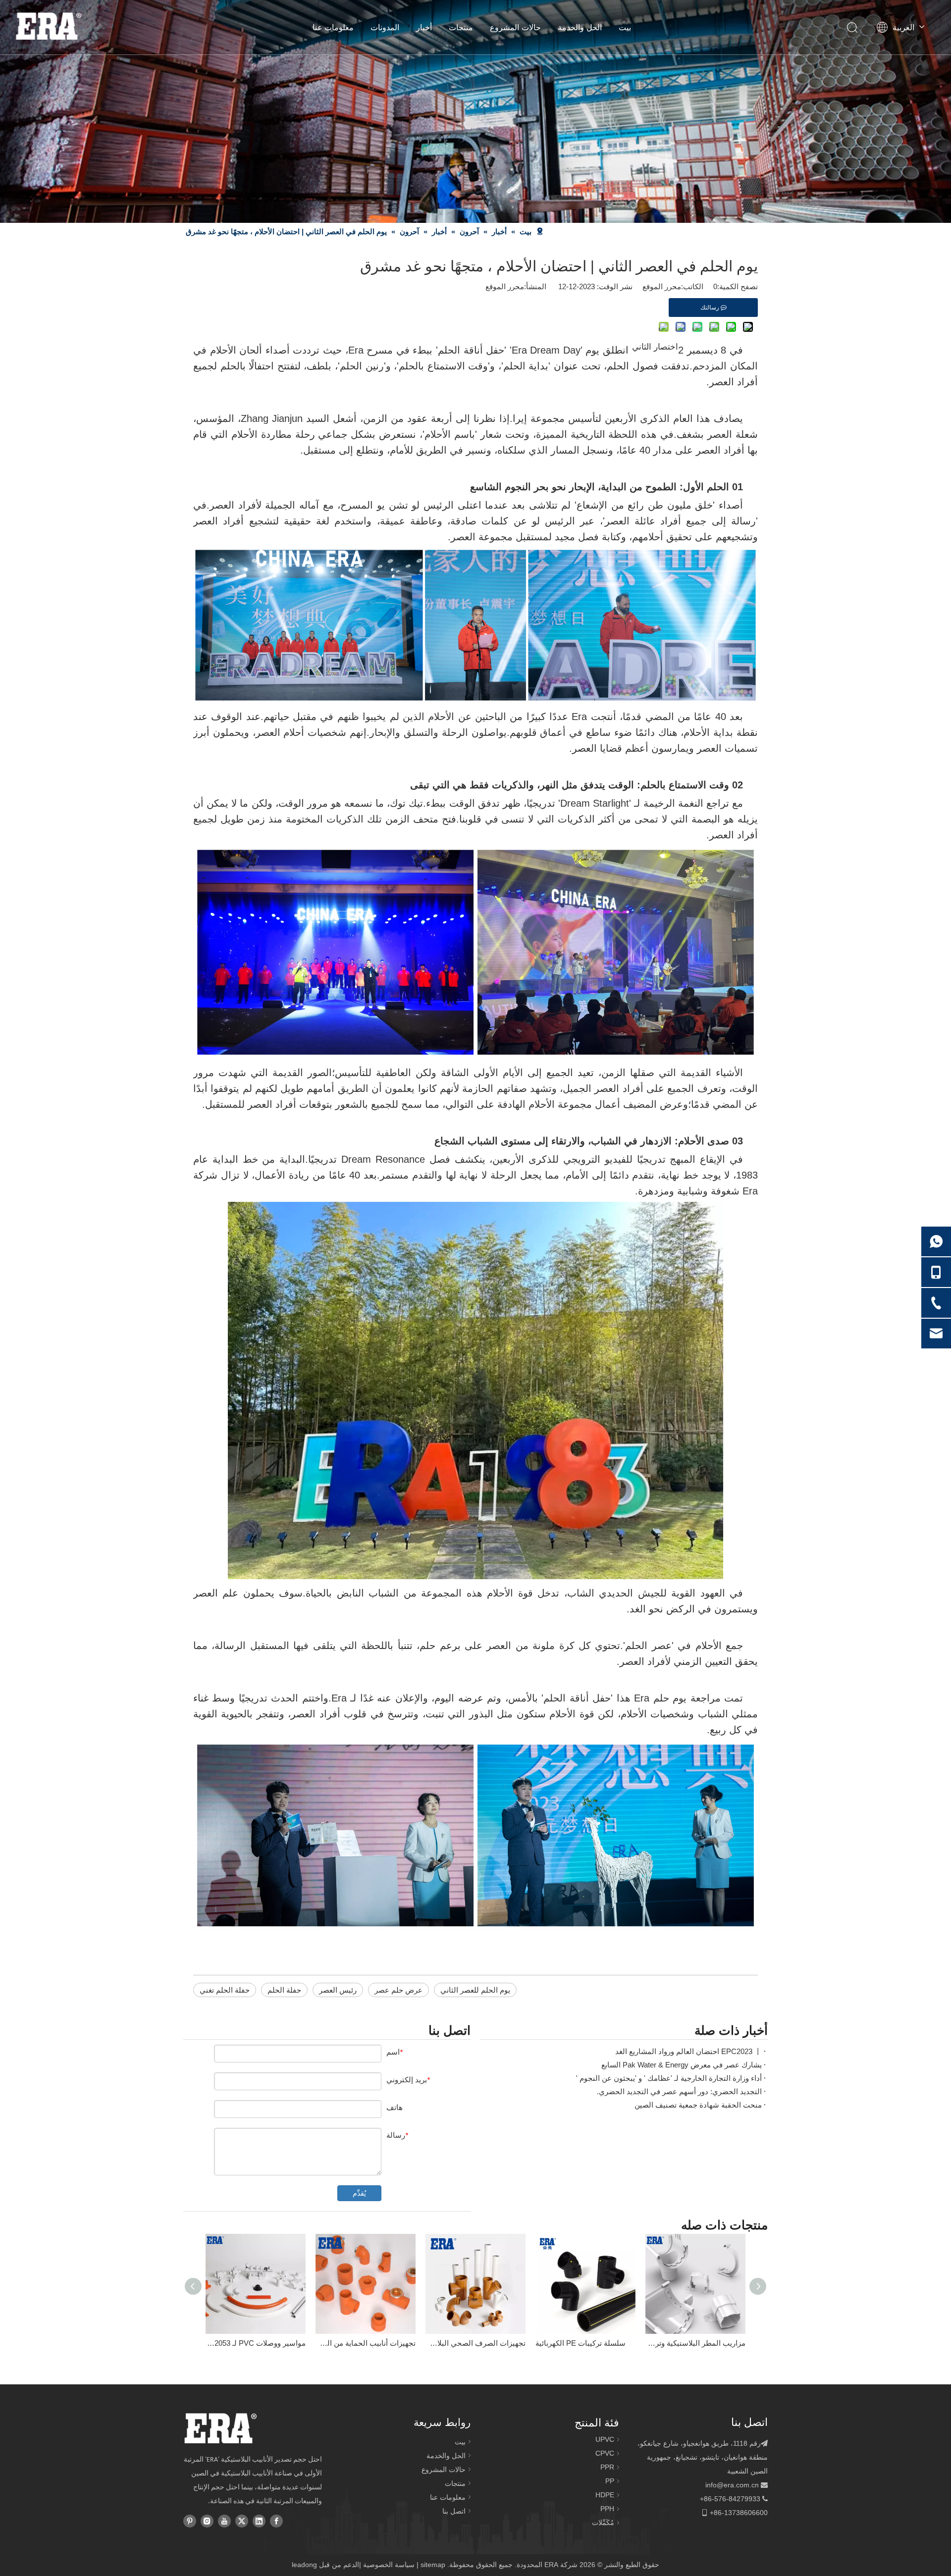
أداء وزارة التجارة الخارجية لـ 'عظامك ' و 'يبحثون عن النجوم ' (669, 2078)
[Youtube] (224, 2521)
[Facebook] (276, 2521)
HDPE (605, 2495)
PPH (607, 2509)
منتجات (461, 27)
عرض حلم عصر (398, 1990)
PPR (607, 2467)
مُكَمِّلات (603, 2523)
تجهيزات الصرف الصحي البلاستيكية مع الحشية (475, 2343)
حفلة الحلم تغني (225, 1990)
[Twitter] (242, 2521)
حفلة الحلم (284, 1990)
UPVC (605, 2439)
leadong (304, 2565)
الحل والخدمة (580, 27)
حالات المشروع (515, 27)
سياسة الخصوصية (389, 2565)
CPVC (605, 2453)
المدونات (385, 27)
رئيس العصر (338, 1990)
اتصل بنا (454, 2511)
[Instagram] (207, 2521)
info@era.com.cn (732, 2485)
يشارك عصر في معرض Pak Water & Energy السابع (682, 2065)
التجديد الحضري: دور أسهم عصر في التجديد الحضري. (679, 2091)
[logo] (220, 2428)
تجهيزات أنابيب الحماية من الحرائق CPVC (366, 2343)
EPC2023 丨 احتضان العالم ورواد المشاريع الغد (688, 2051)
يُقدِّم (359, 2193)
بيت (625, 27)
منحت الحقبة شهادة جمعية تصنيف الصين (698, 2105)
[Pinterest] (190, 2521)
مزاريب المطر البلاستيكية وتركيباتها (695, 2343)
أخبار (424, 27)
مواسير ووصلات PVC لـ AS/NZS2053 (256, 2343)
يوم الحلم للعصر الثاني (475, 1990)
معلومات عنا (333, 27)
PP (610, 2481)
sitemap (433, 2565)
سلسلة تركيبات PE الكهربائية (581, 2343)
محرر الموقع (505, 286)
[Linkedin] (259, 2521)
